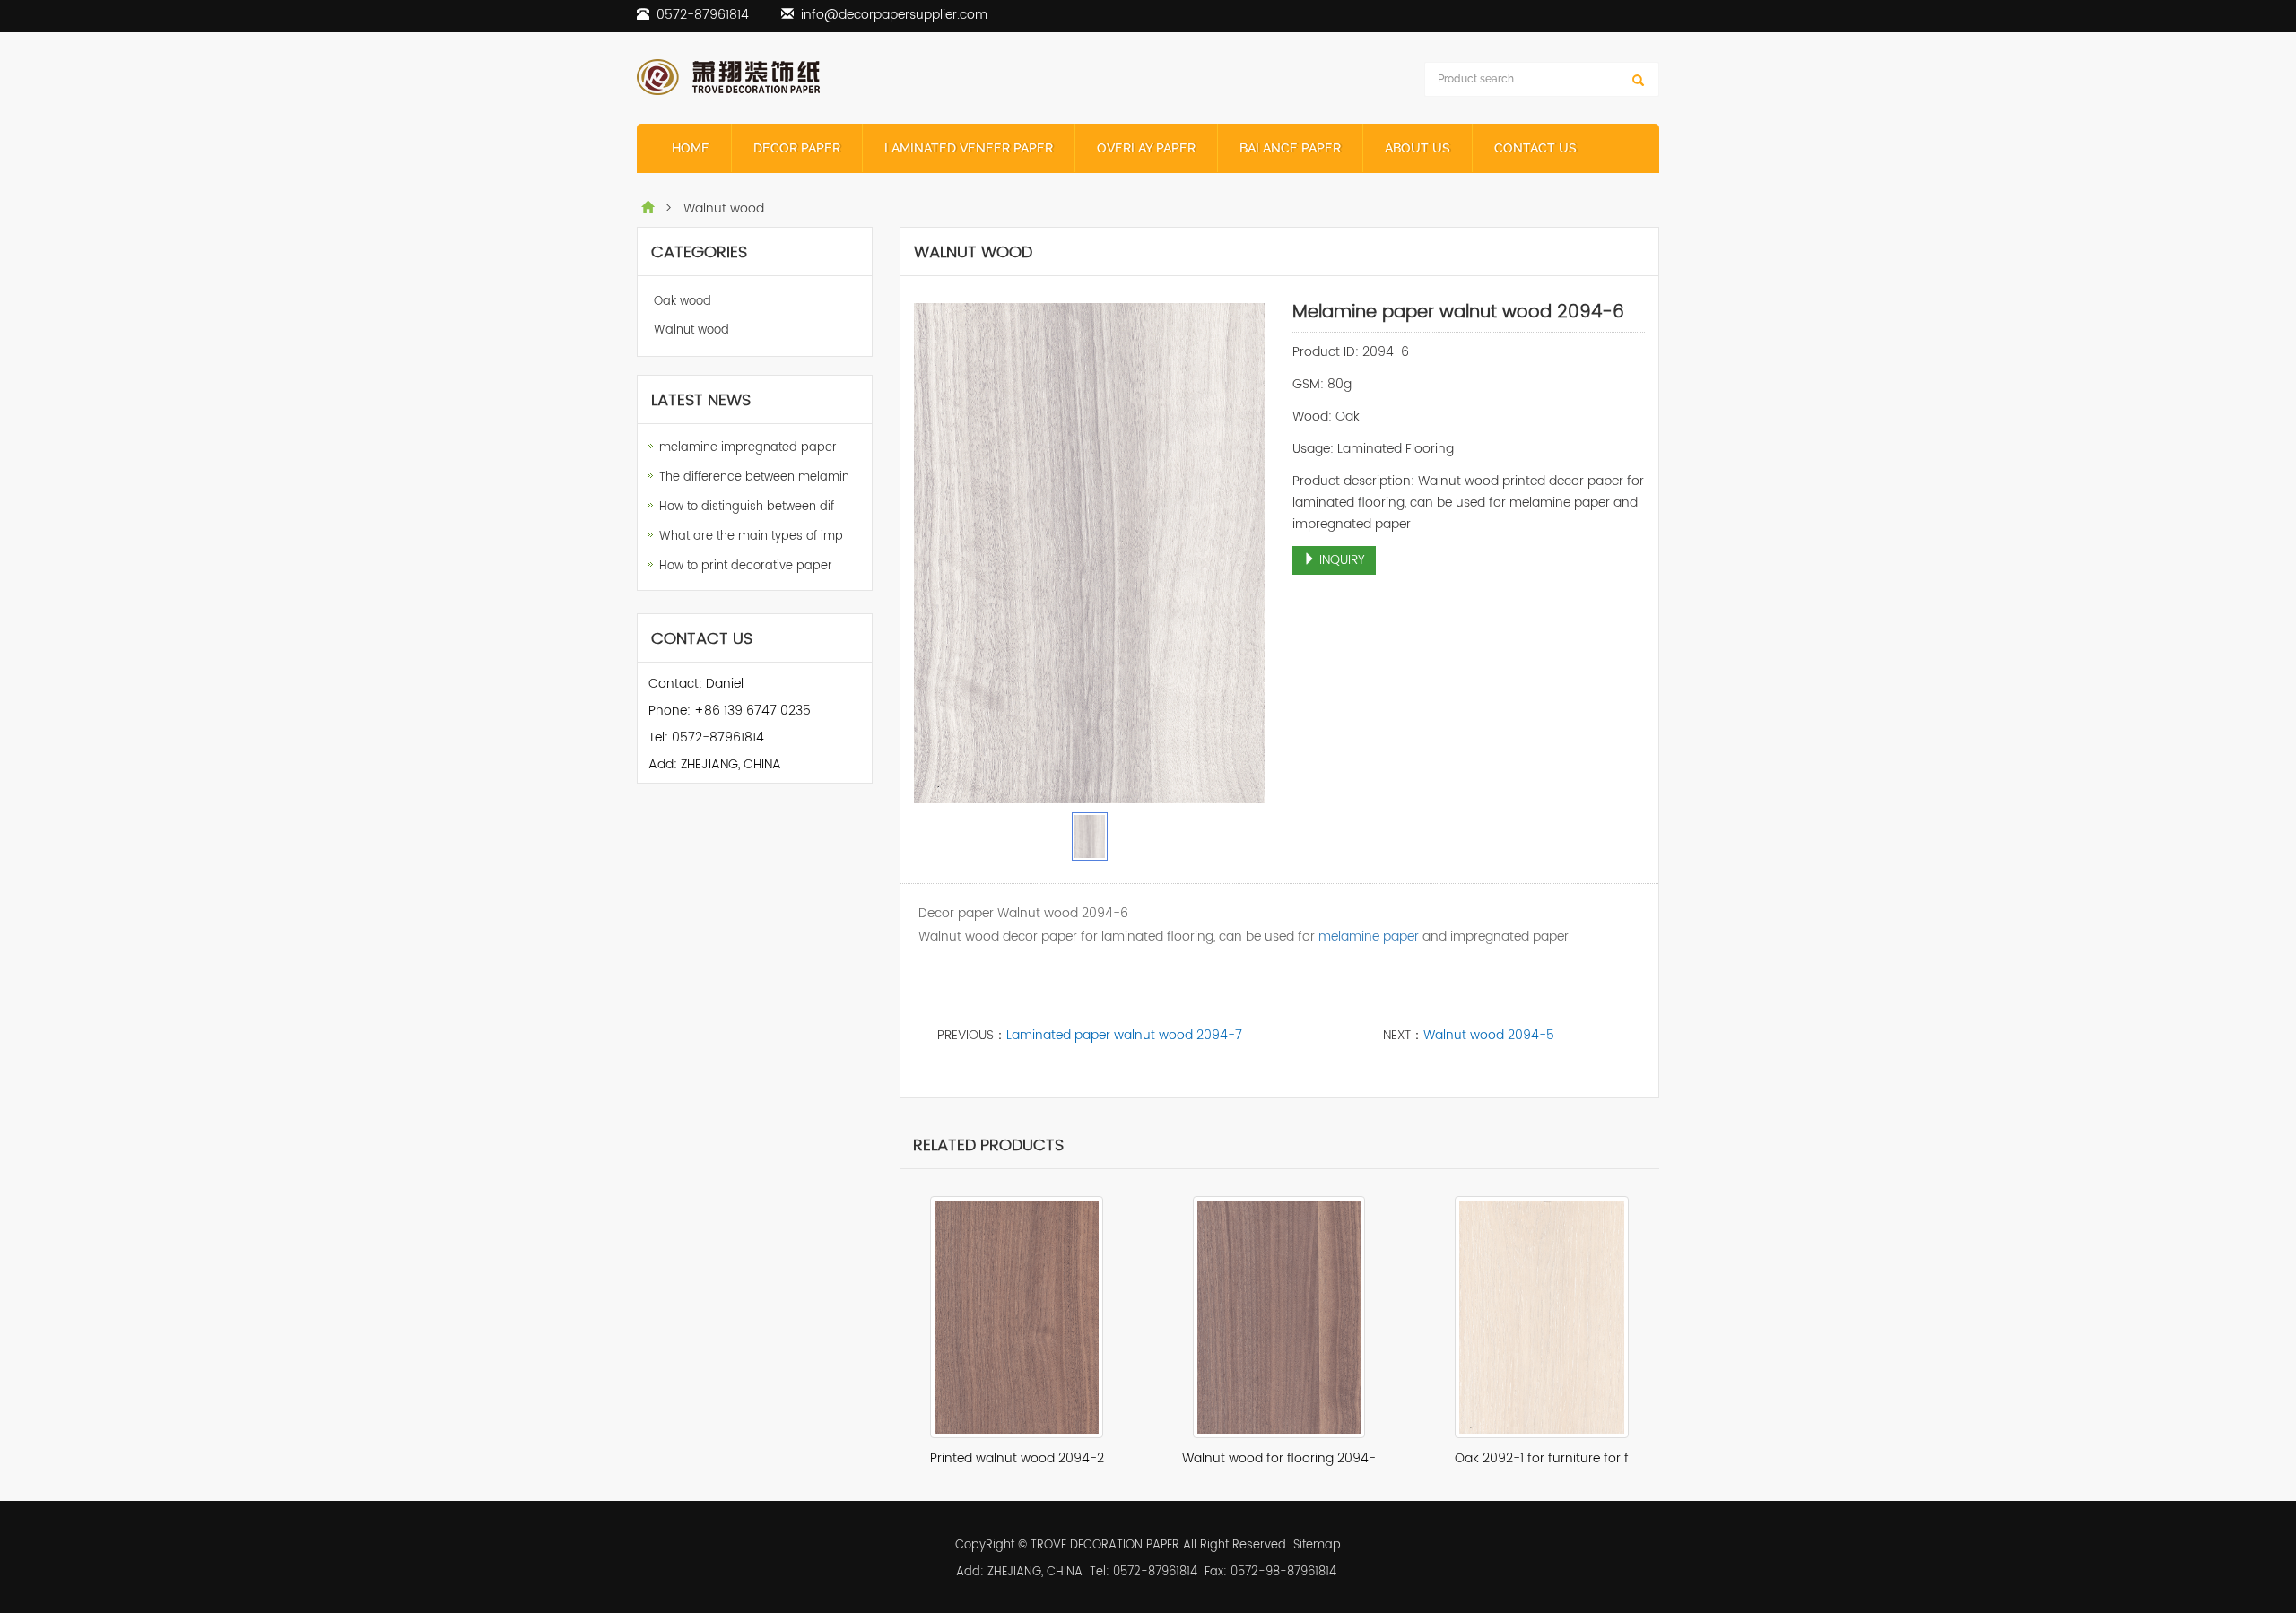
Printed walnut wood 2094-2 (1017, 1458)
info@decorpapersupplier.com (894, 15)
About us (1418, 148)
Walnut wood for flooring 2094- (1279, 1458)
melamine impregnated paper (748, 448)
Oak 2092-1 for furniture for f (1542, 1458)
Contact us (1535, 148)
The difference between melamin (754, 477)
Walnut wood (691, 330)
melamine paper (1369, 937)
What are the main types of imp (751, 537)
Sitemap (1317, 1545)
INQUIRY (1340, 560)
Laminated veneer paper (969, 148)
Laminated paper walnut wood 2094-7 (1124, 1035)
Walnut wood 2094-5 (1489, 1035)
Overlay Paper (1146, 148)
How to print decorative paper (746, 566)
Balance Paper (1290, 148)
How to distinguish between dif (747, 507)
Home (691, 148)
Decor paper (797, 148)
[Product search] (1638, 80)
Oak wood (683, 302)
